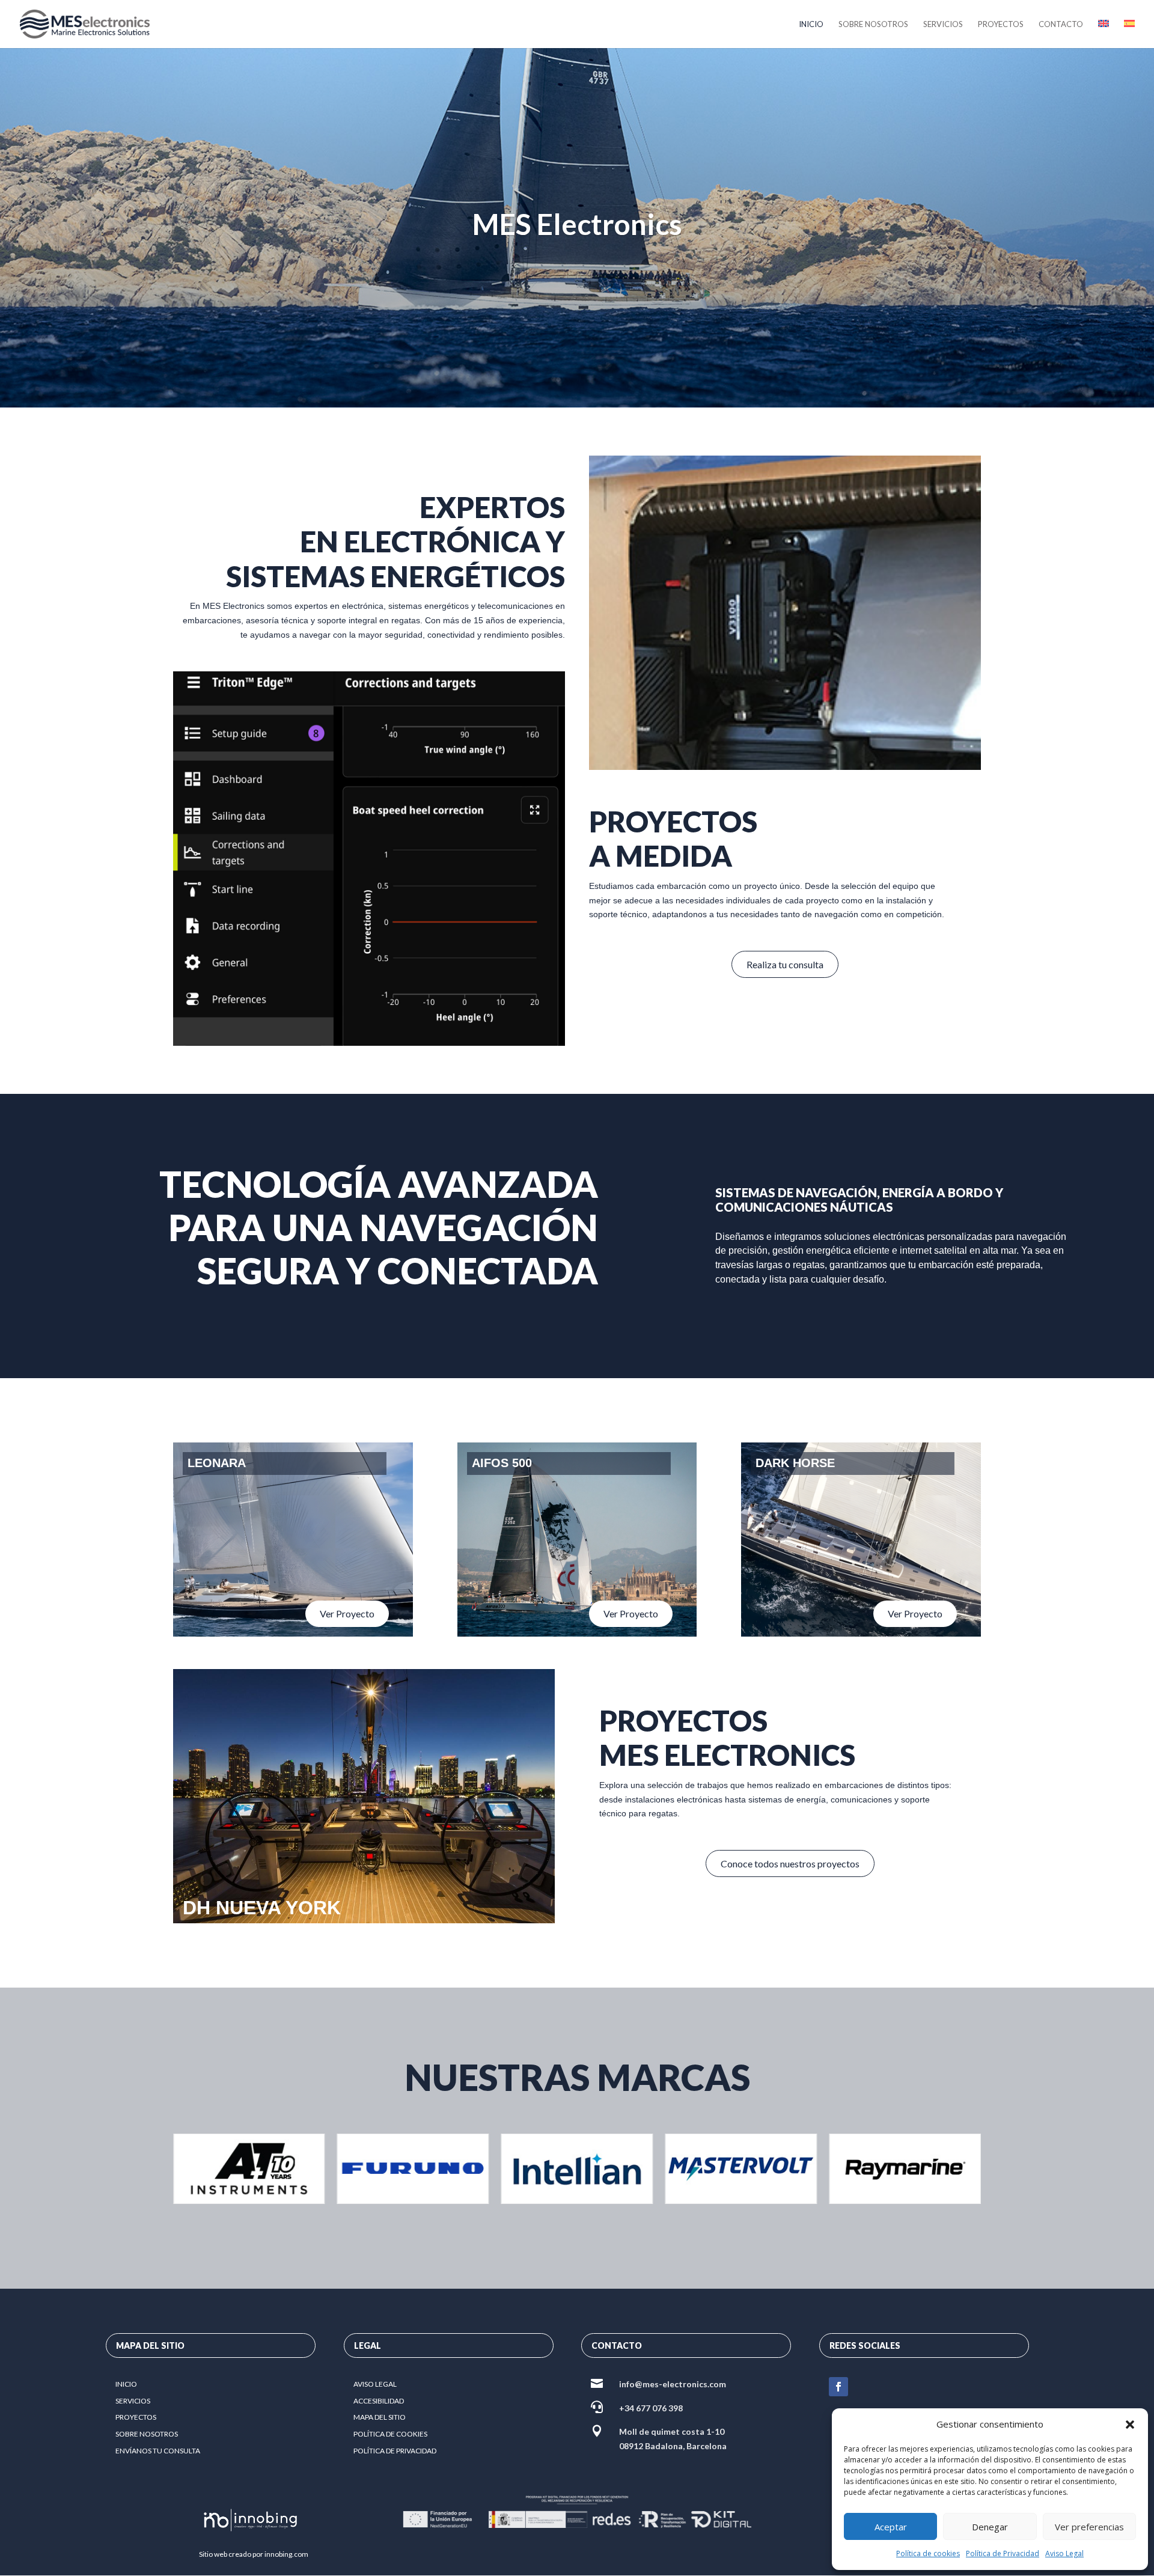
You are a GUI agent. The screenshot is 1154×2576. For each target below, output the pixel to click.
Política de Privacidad (1003, 2553)
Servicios (943, 24)
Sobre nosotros (873, 24)
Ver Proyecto (347, 1613)
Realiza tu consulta (785, 964)
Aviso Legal (1064, 2553)
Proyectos (1001, 24)
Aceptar (891, 2527)
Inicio (811, 24)
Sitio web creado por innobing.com (254, 2554)
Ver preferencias (1089, 2527)
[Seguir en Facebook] (838, 2387)
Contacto (1061, 24)
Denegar (990, 2527)
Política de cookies (928, 2553)
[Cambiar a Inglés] (1104, 34)
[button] (1130, 2425)
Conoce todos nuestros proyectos (790, 1863)
